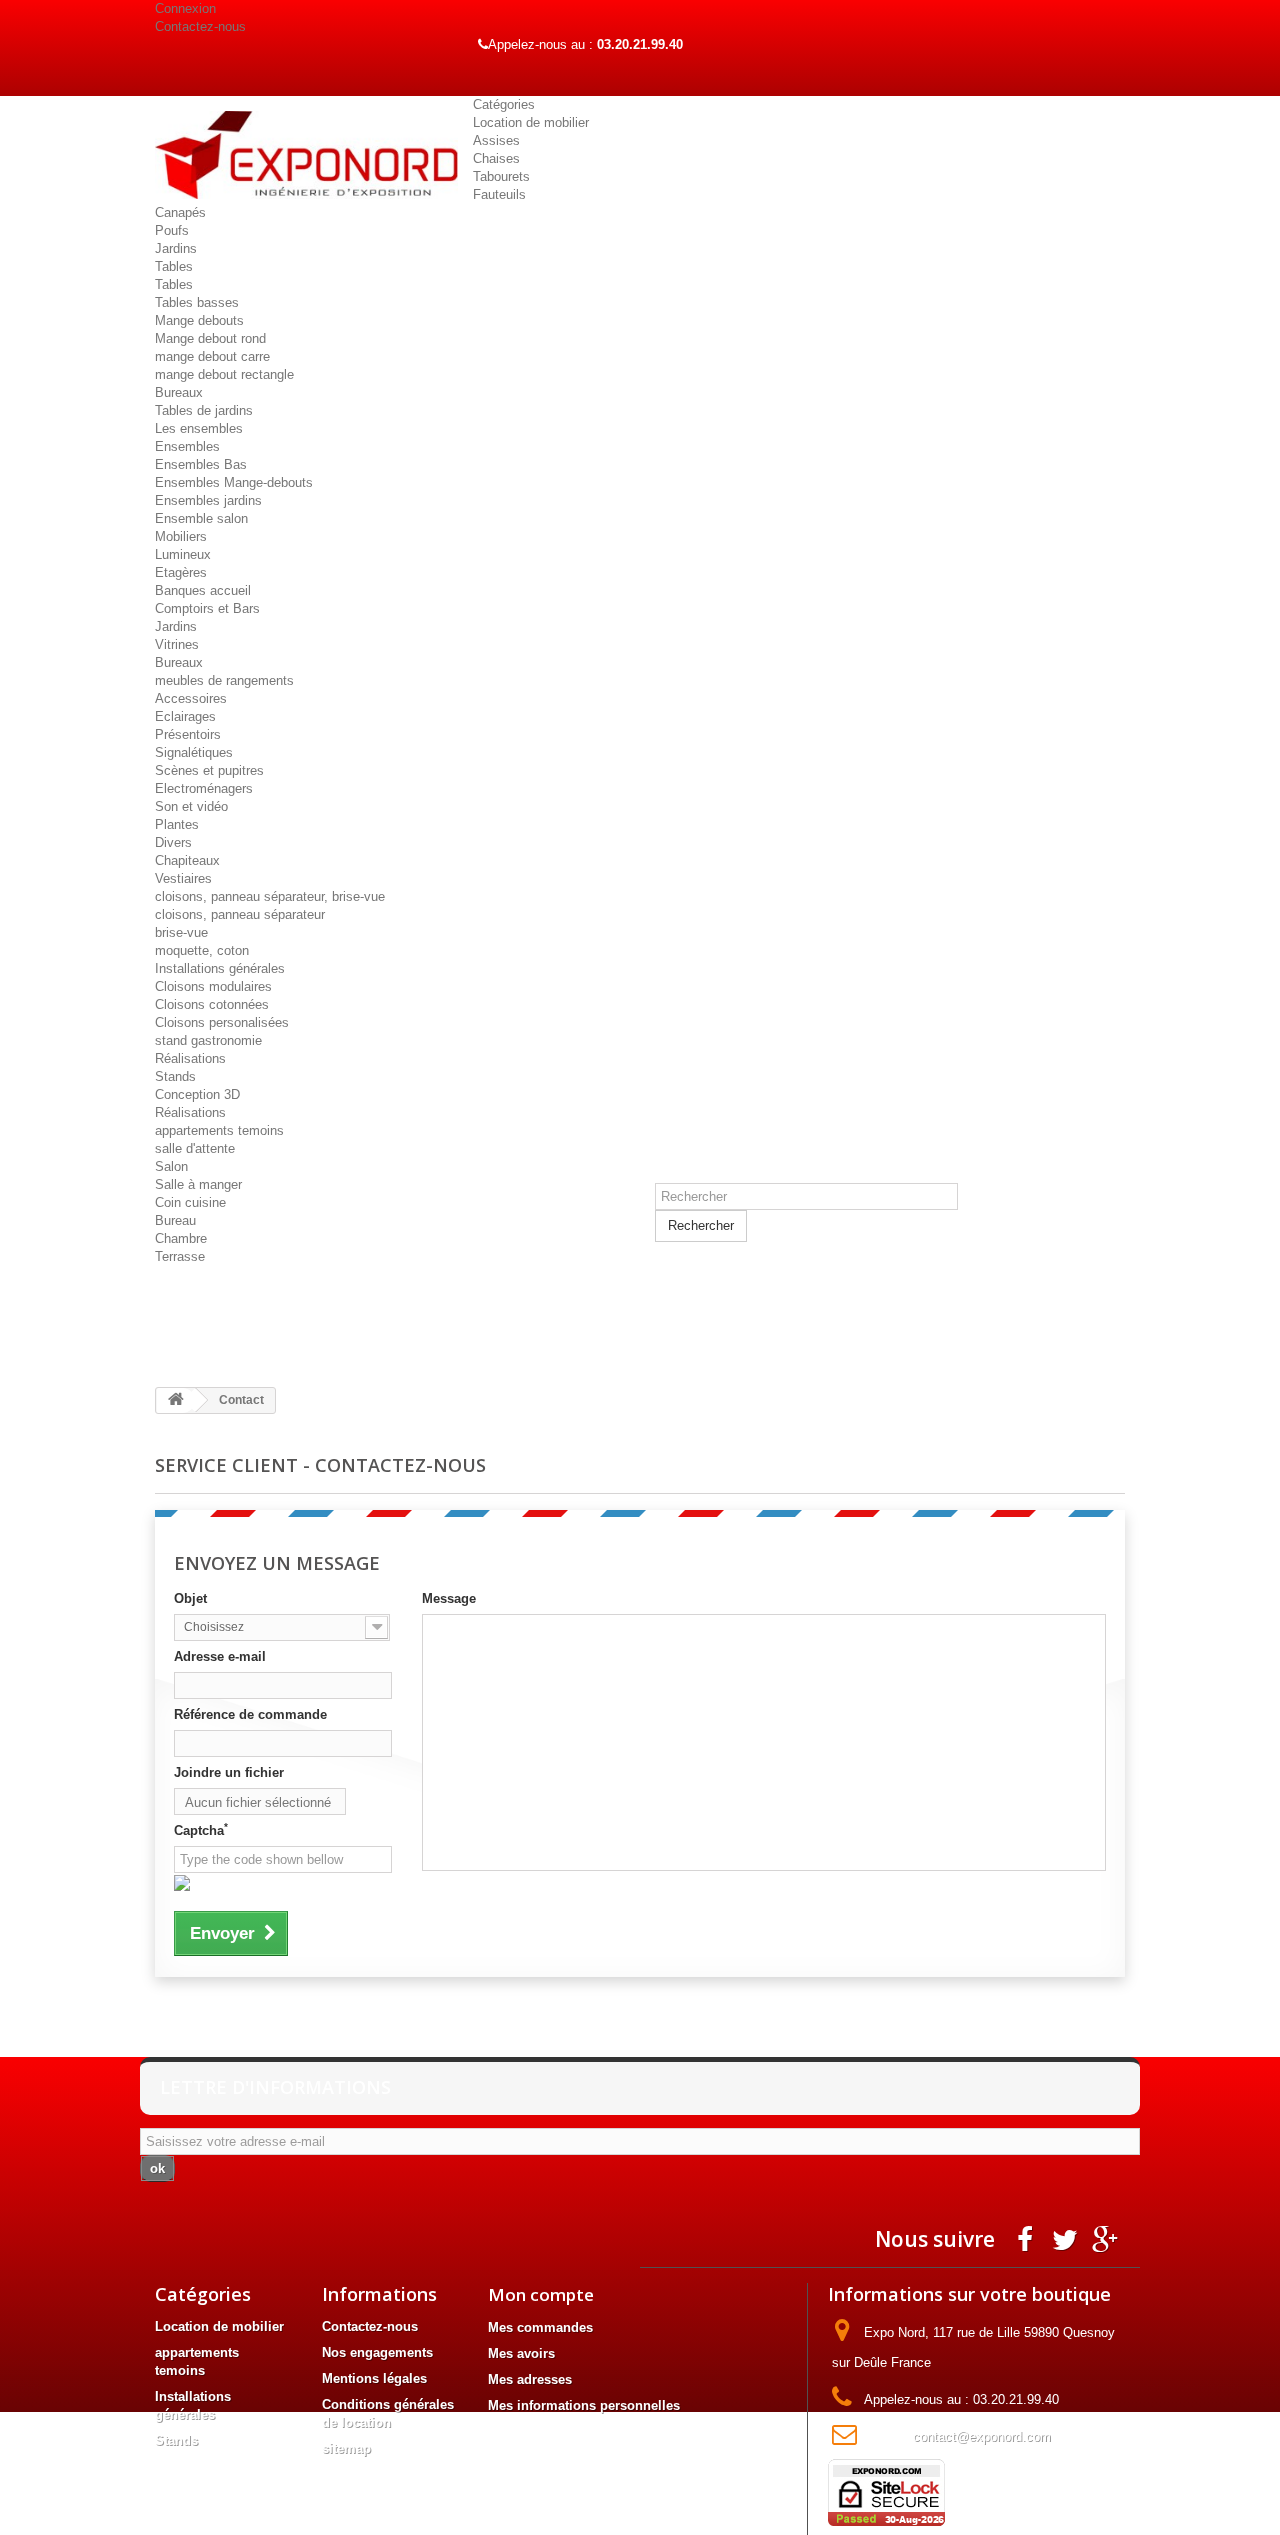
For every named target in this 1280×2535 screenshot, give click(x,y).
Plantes (177, 824)
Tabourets (501, 176)
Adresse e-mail (220, 1656)
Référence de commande (250, 1714)
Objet (190, 1598)
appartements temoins (219, 1130)
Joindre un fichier (229, 1772)
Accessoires (191, 698)
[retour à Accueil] (176, 1400)
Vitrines (177, 644)
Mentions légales (374, 2378)
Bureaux (179, 392)
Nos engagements (377, 2352)
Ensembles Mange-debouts (234, 482)
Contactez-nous (200, 26)
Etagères (181, 572)
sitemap (346, 2448)
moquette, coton (202, 950)
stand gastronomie (208, 1040)
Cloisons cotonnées (212, 1004)
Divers (173, 842)
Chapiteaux (187, 860)
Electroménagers (204, 788)
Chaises (496, 158)
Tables (174, 266)
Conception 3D (197, 1094)
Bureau (175, 1220)
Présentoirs (188, 734)
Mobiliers (181, 536)
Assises (496, 140)
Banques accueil (203, 590)
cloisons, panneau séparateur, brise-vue (270, 896)
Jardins (176, 248)
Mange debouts (199, 320)
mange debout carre (212, 356)
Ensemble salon (201, 518)
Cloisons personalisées (222, 1022)
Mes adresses (530, 2379)
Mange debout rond (210, 338)
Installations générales (220, 968)
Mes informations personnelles (584, 2405)
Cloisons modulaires (213, 986)
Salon (171, 1166)
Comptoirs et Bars (207, 608)
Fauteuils (499, 194)
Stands (175, 1076)
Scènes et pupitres (209, 770)
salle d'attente (195, 1148)
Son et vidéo (191, 806)
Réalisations (190, 1058)
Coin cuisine (190, 1202)
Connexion (185, 8)
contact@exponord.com (982, 2436)
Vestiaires (183, 878)
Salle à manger (198, 1184)
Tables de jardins (204, 410)
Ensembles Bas (201, 464)
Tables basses (197, 302)
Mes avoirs (521, 2353)
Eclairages (185, 716)
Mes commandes (540, 2327)
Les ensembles (199, 428)
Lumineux (183, 554)
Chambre (181, 1238)
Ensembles (187, 446)
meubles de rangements (224, 680)
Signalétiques (194, 752)
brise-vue (181, 932)
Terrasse (180, 1256)
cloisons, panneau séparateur (240, 914)
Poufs (172, 230)
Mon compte (541, 2294)
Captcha (201, 1830)
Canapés (180, 212)
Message (449, 1598)
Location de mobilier (531, 122)
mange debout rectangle (224, 374)
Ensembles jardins (208, 500)
